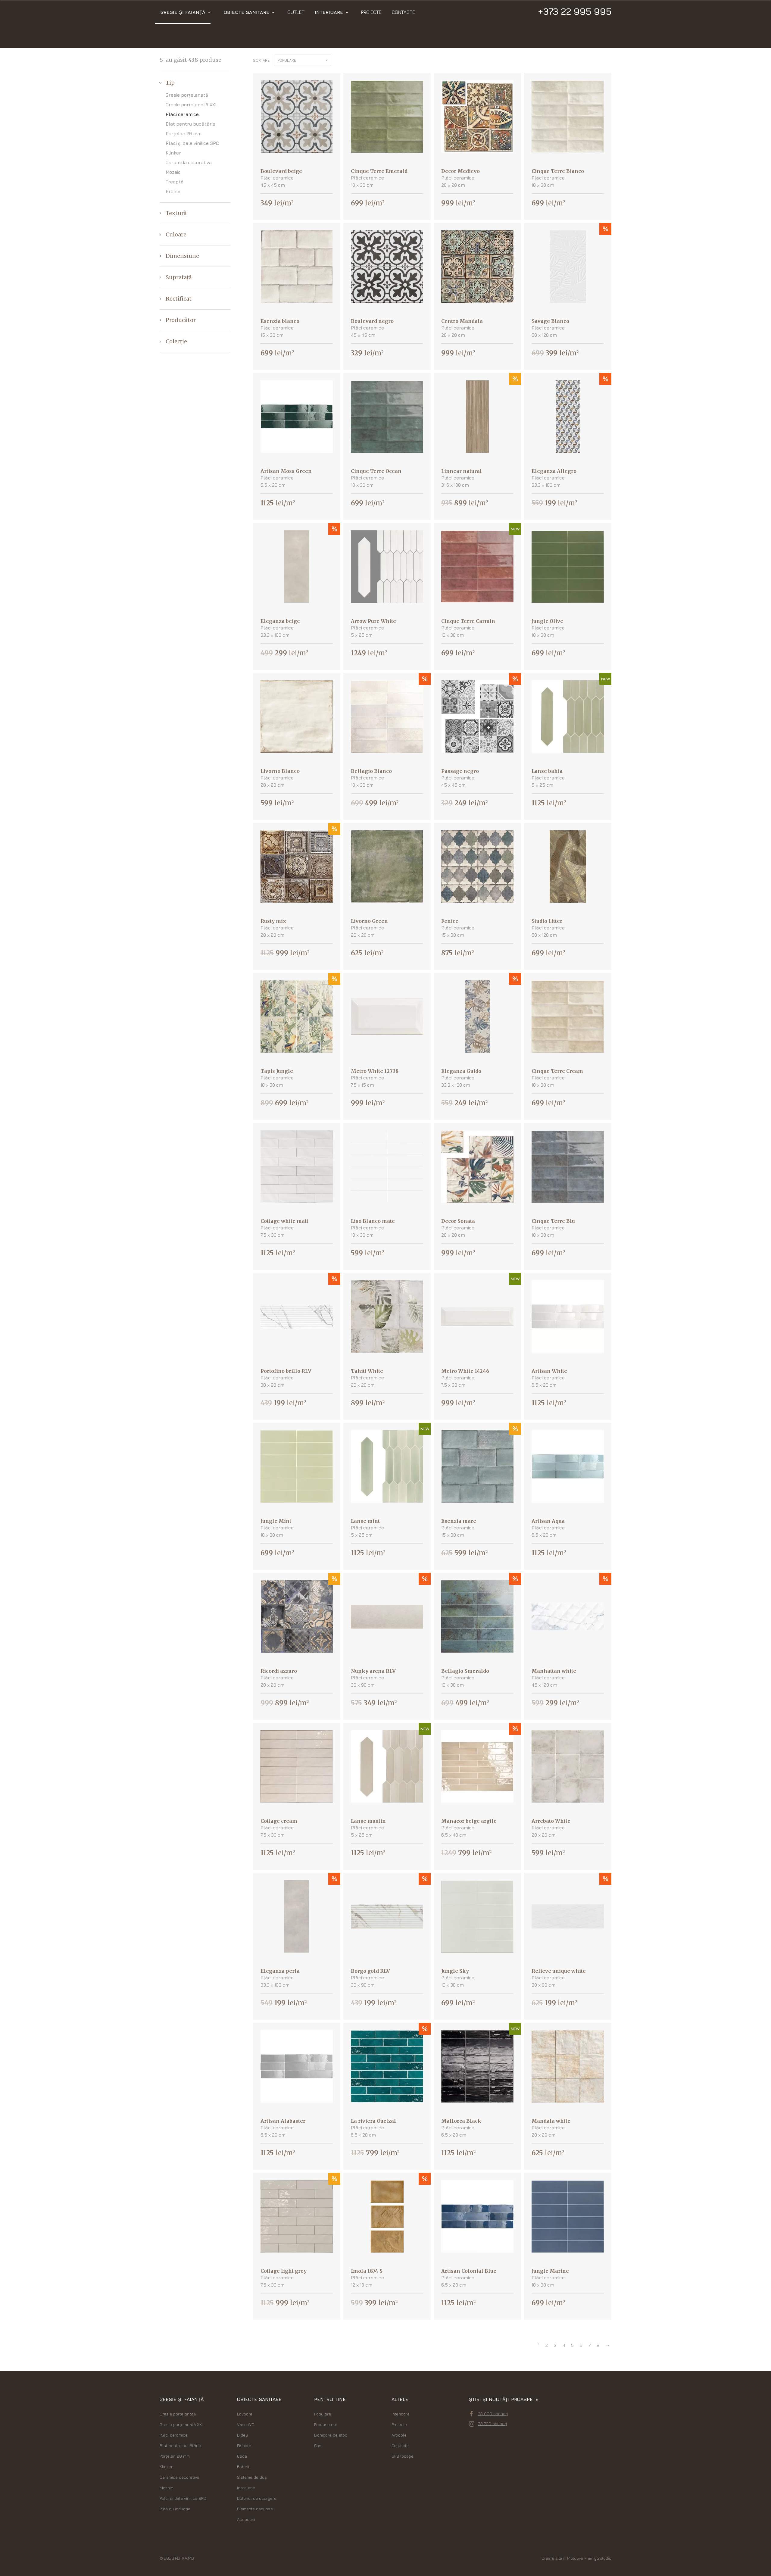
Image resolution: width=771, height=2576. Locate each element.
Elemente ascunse (255, 2509)
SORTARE (261, 60)
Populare (323, 2414)
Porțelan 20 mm (184, 134)
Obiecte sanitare (246, 12)
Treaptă (175, 182)
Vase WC (246, 2424)
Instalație (246, 2488)
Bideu (242, 2435)
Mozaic (173, 172)
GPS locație (403, 2456)
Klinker (173, 153)
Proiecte (371, 12)
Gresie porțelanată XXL (192, 105)
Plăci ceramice (182, 114)
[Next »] (608, 2345)
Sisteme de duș (252, 2477)
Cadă (242, 2456)
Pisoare (244, 2445)
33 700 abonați (492, 2423)
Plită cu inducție (175, 2509)
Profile (173, 191)
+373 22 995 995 (574, 11)
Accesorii (246, 2519)
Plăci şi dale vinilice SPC (192, 143)
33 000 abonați (493, 2414)
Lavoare (245, 2414)
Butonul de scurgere (257, 2498)
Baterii (243, 2467)
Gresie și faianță (183, 12)
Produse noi (325, 2424)
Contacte (403, 12)
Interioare (329, 12)
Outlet (296, 12)
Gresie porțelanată (187, 95)
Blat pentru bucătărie (190, 124)
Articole (399, 2435)
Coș (318, 2445)
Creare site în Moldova (562, 2558)
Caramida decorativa (189, 162)
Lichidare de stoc (331, 2435)
